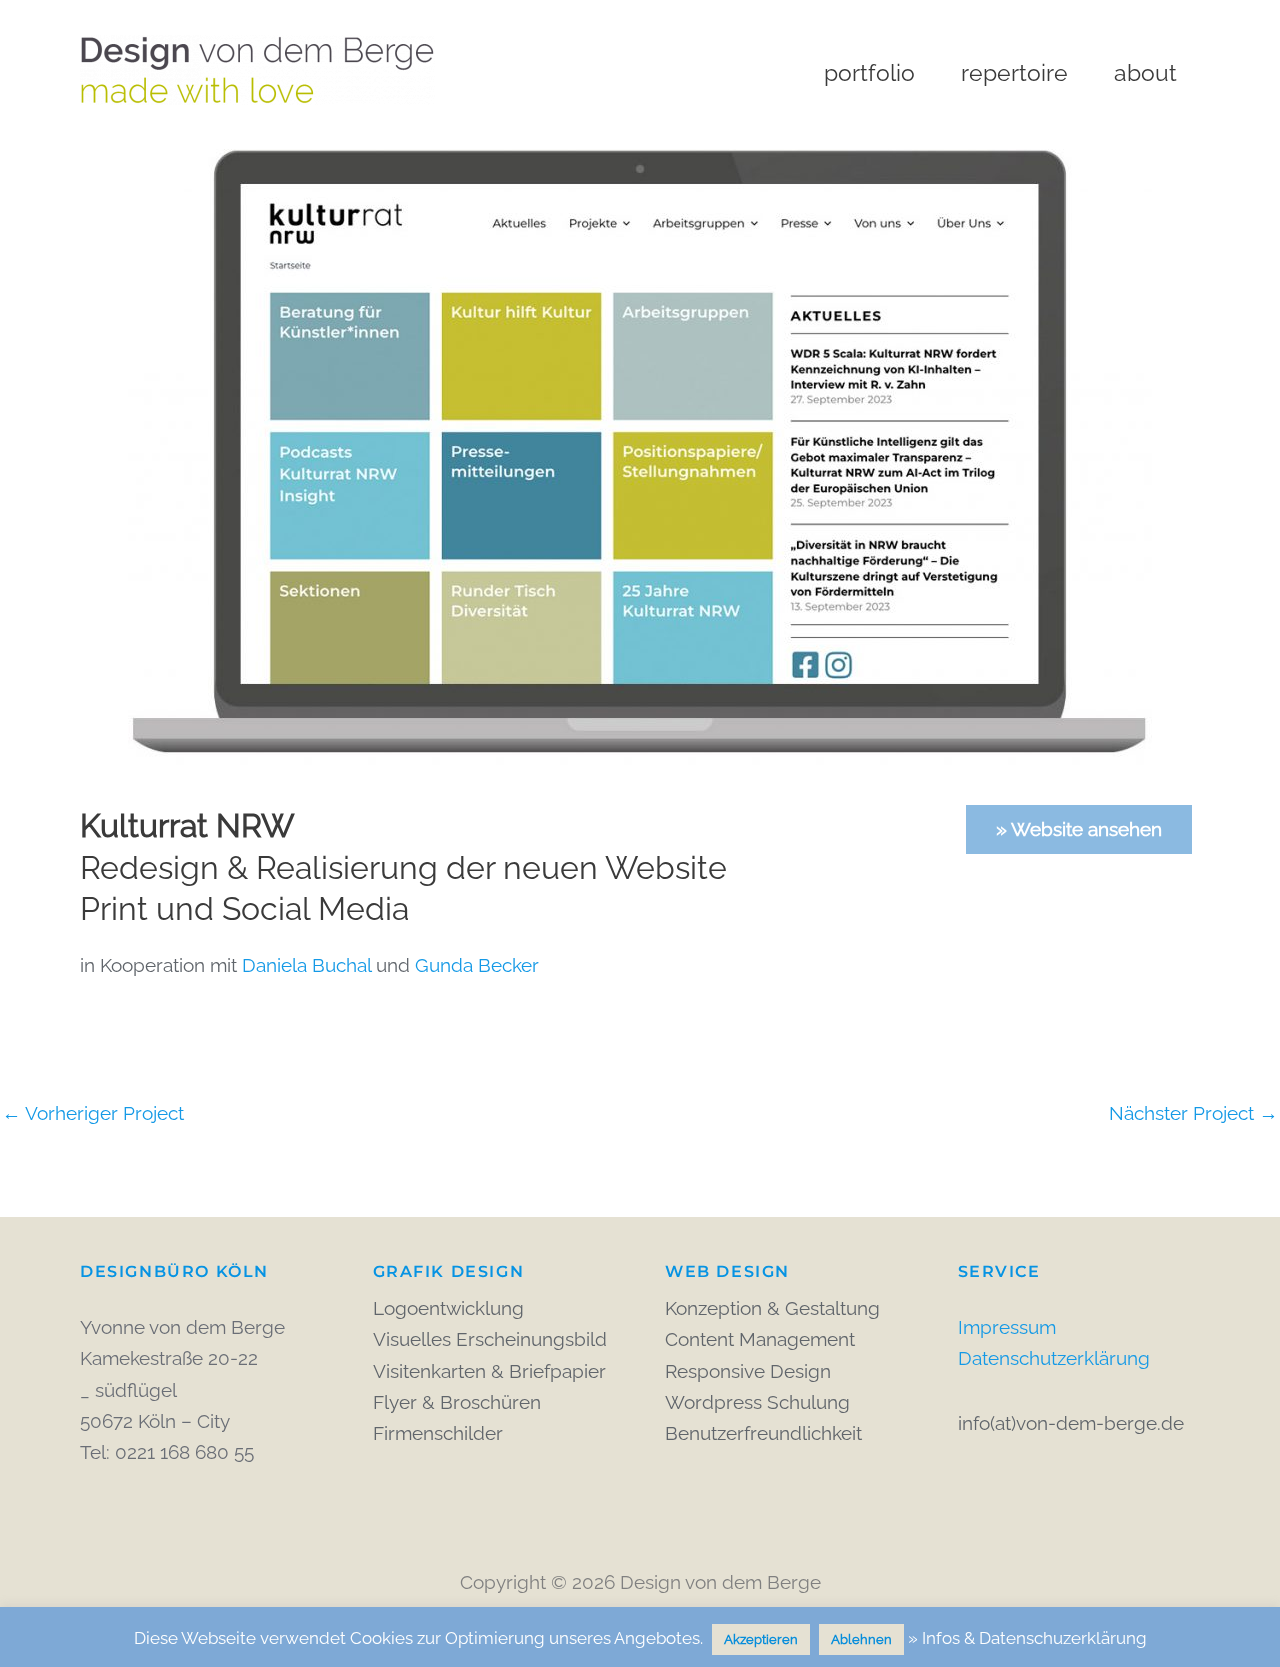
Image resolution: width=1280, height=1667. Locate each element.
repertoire (1014, 72)
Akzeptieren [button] (761, 1639)
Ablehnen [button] (861, 1639)
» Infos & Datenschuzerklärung (1027, 1638)
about (1145, 72)
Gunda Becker (477, 965)
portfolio (869, 72)
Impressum (1007, 1327)
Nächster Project (1193, 1113)
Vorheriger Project (93, 1113)
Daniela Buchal (306, 965)
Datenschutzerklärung (1054, 1358)
